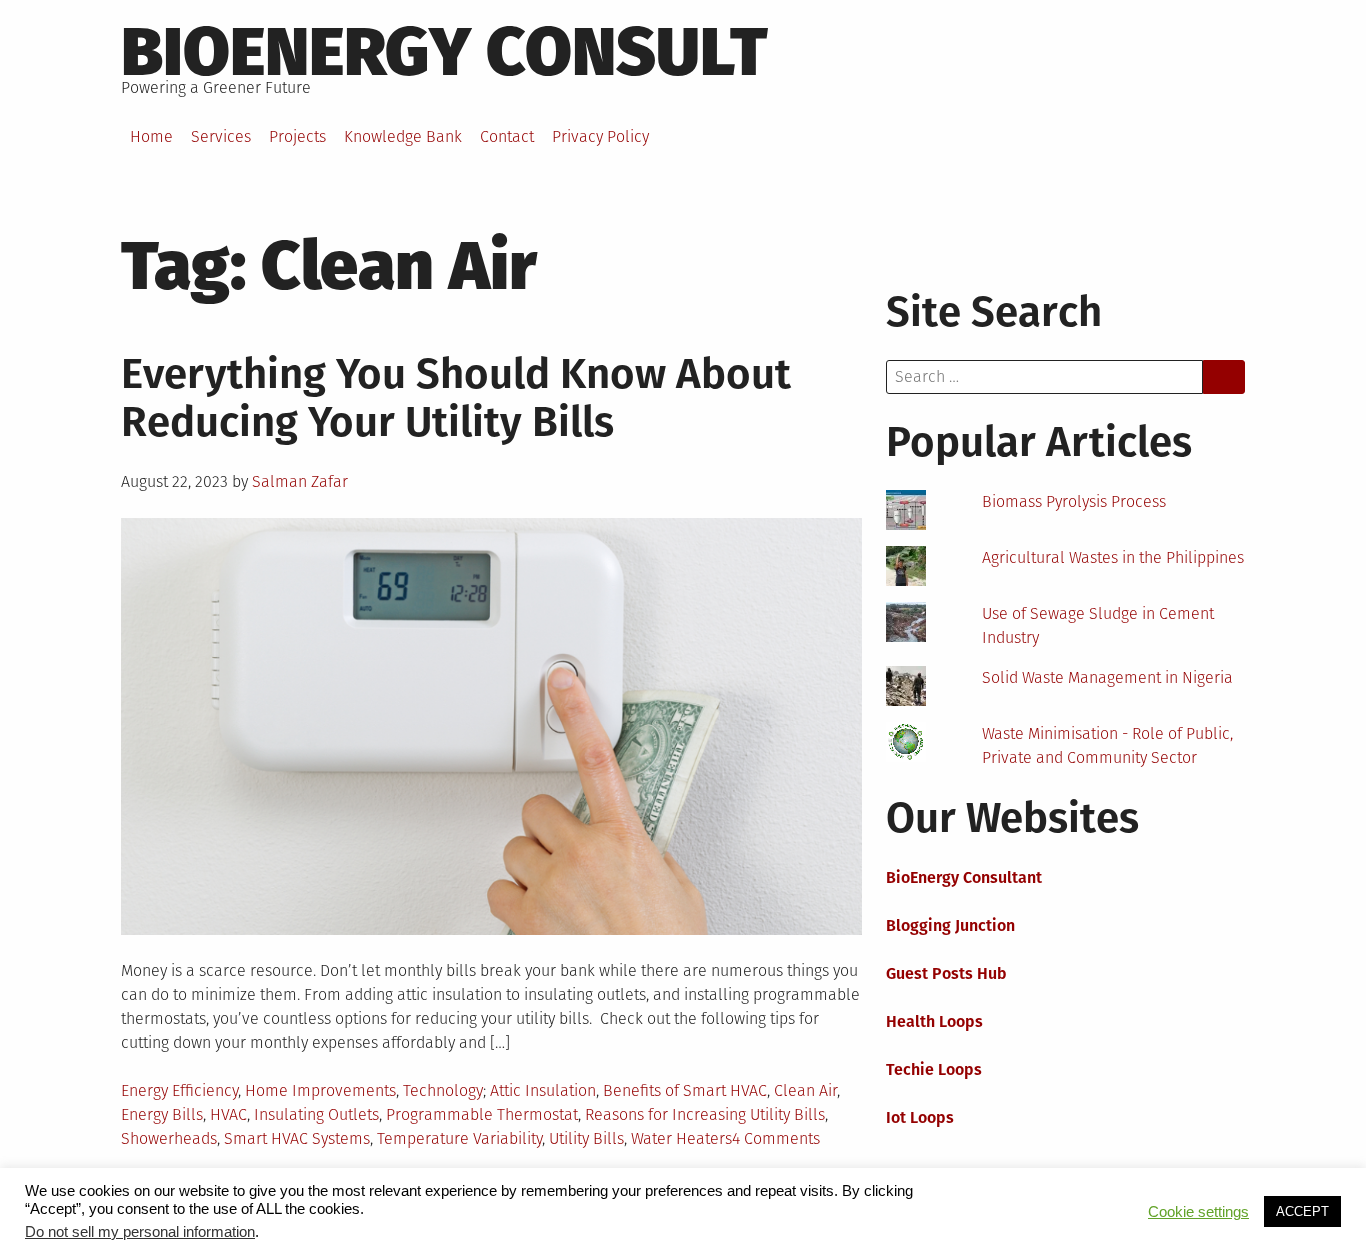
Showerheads (169, 1138)
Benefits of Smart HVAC (685, 1090)
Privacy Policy (600, 136)
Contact (507, 136)
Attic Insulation (543, 1090)
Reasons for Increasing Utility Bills (705, 1114)
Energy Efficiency (179, 1090)
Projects (297, 136)
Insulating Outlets (316, 1114)
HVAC (228, 1114)
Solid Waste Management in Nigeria (1107, 677)
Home (151, 136)
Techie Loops (934, 1069)
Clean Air (805, 1090)
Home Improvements (320, 1090)
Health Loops (934, 1021)
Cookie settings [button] (1198, 1212)
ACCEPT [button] (1302, 1211)
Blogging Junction (950, 925)
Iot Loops (920, 1117)
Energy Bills (162, 1114)
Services (221, 136)
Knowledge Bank (403, 136)
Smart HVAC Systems (297, 1138)
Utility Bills (586, 1138)
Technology (443, 1090)
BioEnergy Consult (444, 52)
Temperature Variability (459, 1138)
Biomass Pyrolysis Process (1074, 501)
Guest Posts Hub (946, 973)
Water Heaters (681, 1138)
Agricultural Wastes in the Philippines (1113, 557)
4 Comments (776, 1138)
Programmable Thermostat (482, 1114)
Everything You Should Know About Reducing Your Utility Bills (456, 398)
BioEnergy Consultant (964, 877)
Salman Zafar (300, 481)
